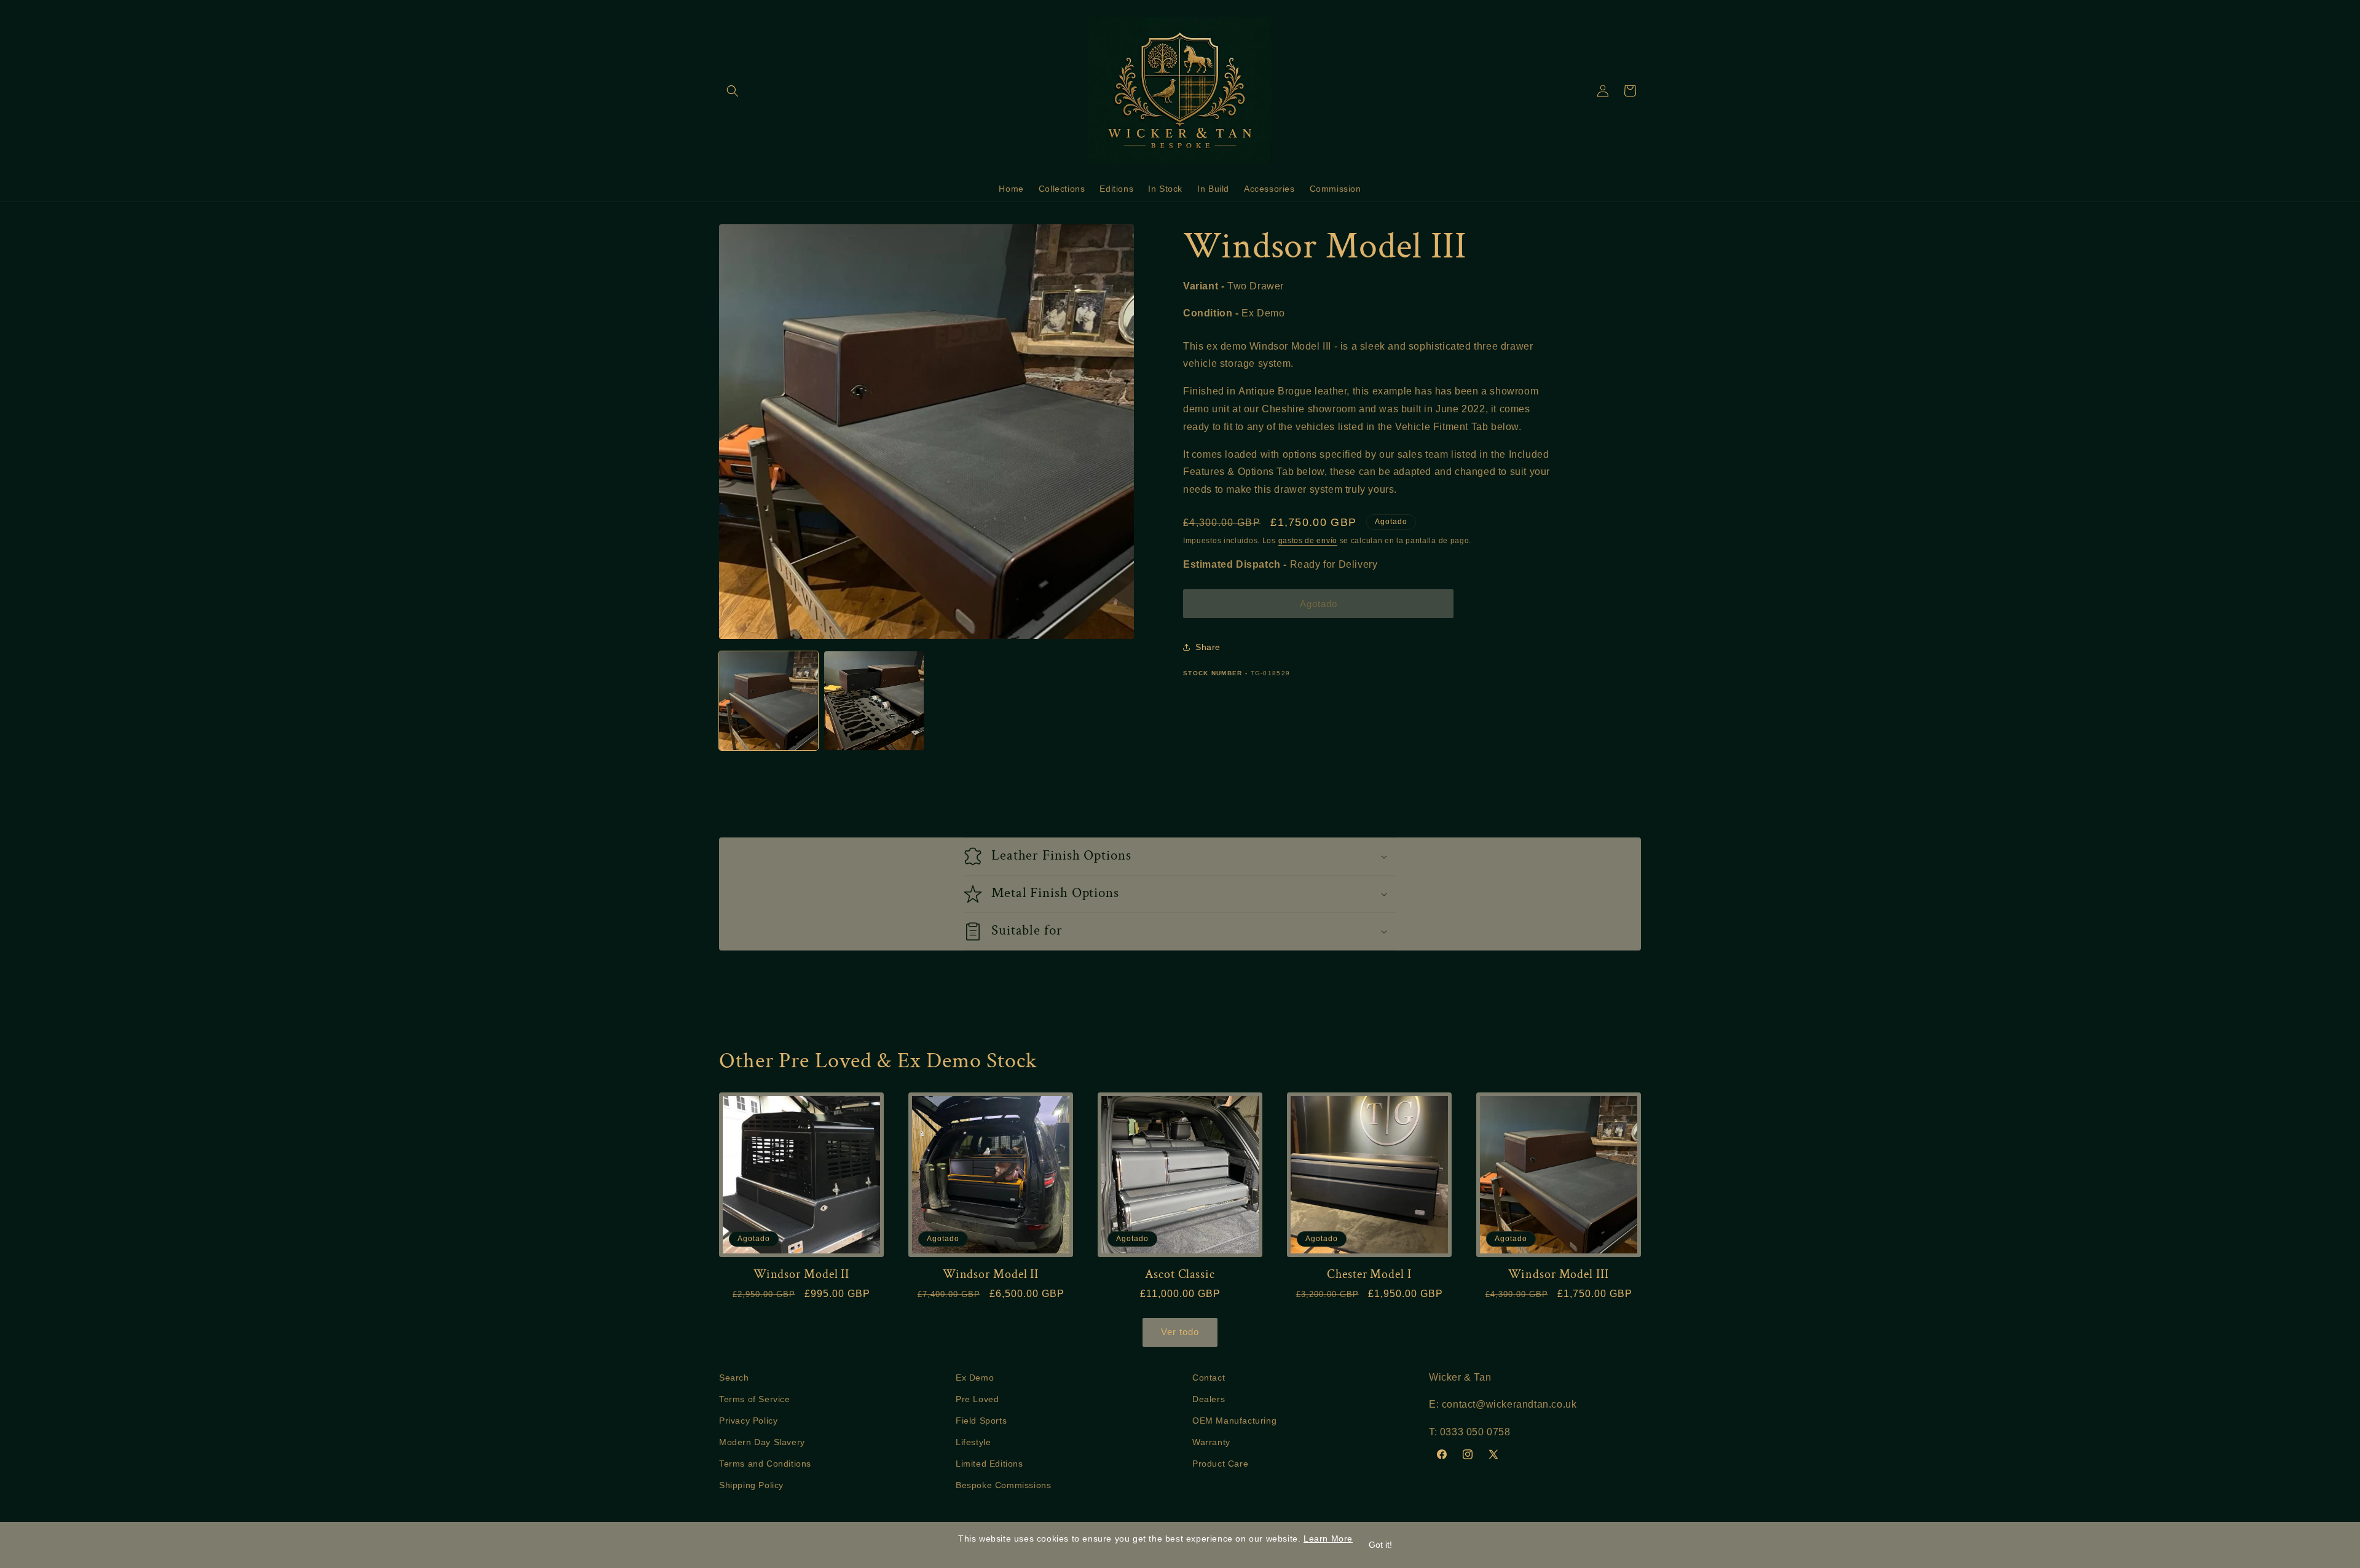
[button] (733, 91)
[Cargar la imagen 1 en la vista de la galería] (769, 701)
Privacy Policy (748, 1421)
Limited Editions (989, 1464)
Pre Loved (977, 1399)
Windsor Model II (801, 1275)
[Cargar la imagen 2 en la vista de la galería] (874, 701)
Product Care (1220, 1464)
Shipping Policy (751, 1485)
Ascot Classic (1180, 1275)
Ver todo (1180, 1332)
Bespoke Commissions (1003, 1485)
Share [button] (1208, 646)
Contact (1209, 1378)
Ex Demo (975, 1378)
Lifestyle (973, 1442)
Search (734, 1378)
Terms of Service (755, 1399)
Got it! (1380, 1545)
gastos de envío (1308, 541)
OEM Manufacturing (1234, 1421)
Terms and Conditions (765, 1464)
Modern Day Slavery (762, 1442)
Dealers (1209, 1399)
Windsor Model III (1558, 1275)
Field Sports (981, 1421)
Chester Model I (1369, 1275)
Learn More (1328, 1539)
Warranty (1211, 1442)
